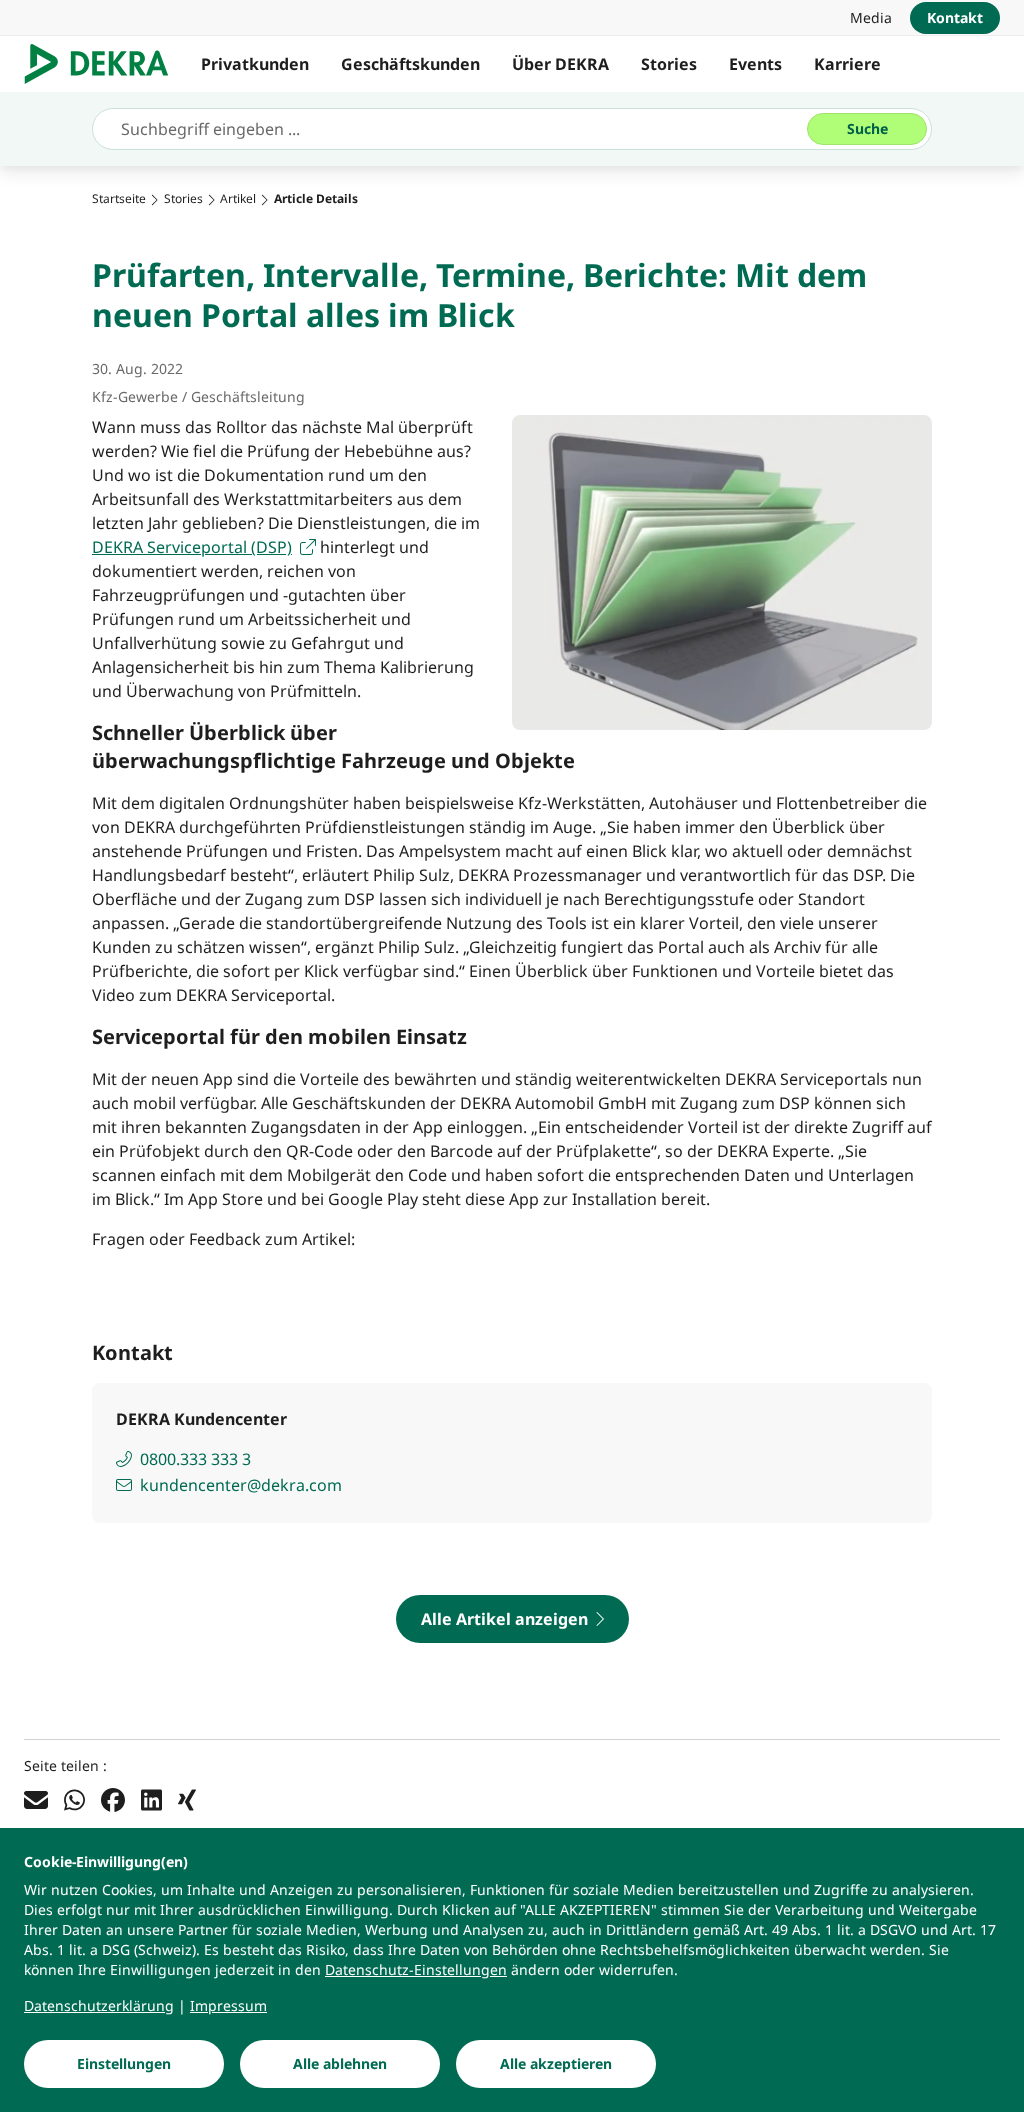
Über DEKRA (560, 64)
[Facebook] (113, 1799)
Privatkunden (255, 64)
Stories (669, 64)
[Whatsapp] (74, 1799)
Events (755, 64)
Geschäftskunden (410, 64)
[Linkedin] (151, 1799)
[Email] (36, 1799)
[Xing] (187, 1799)
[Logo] (104, 64)
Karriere (847, 64)
